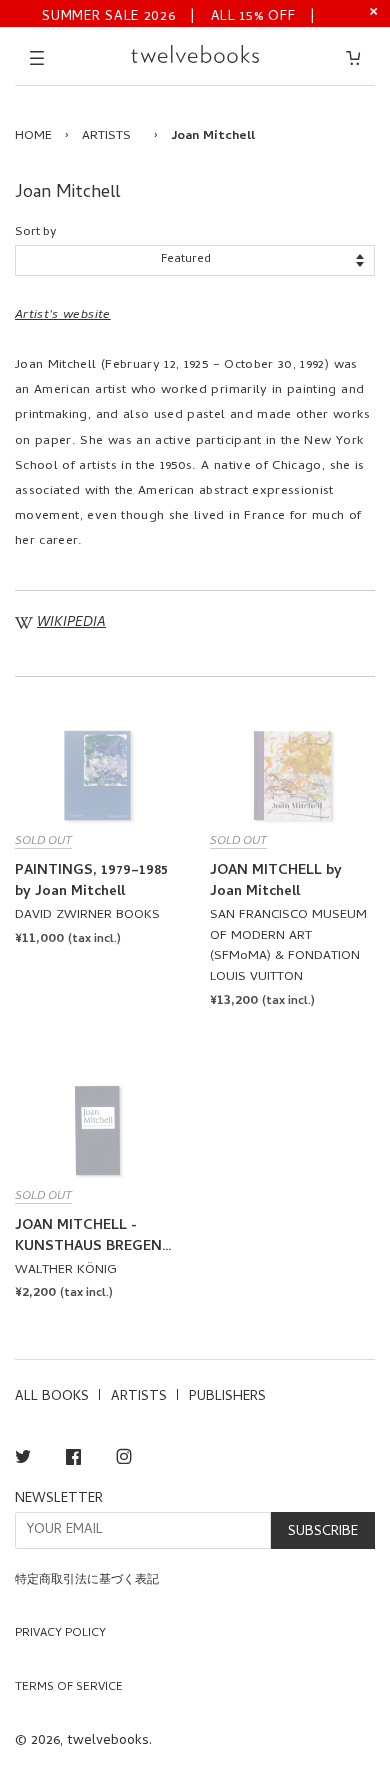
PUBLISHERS (227, 1397)
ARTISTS (106, 136)
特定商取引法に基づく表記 (87, 1581)
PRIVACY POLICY (60, 1634)
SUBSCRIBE (323, 1532)
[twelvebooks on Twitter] (23, 1460)
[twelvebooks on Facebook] (73, 1460)
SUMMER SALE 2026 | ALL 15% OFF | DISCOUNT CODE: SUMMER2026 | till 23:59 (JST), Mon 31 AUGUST (179, 15)
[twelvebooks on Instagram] (124, 1460)
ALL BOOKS (52, 1397)
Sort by (35, 232)
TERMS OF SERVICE (69, 1688)
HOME (33, 136)
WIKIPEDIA (71, 623)
